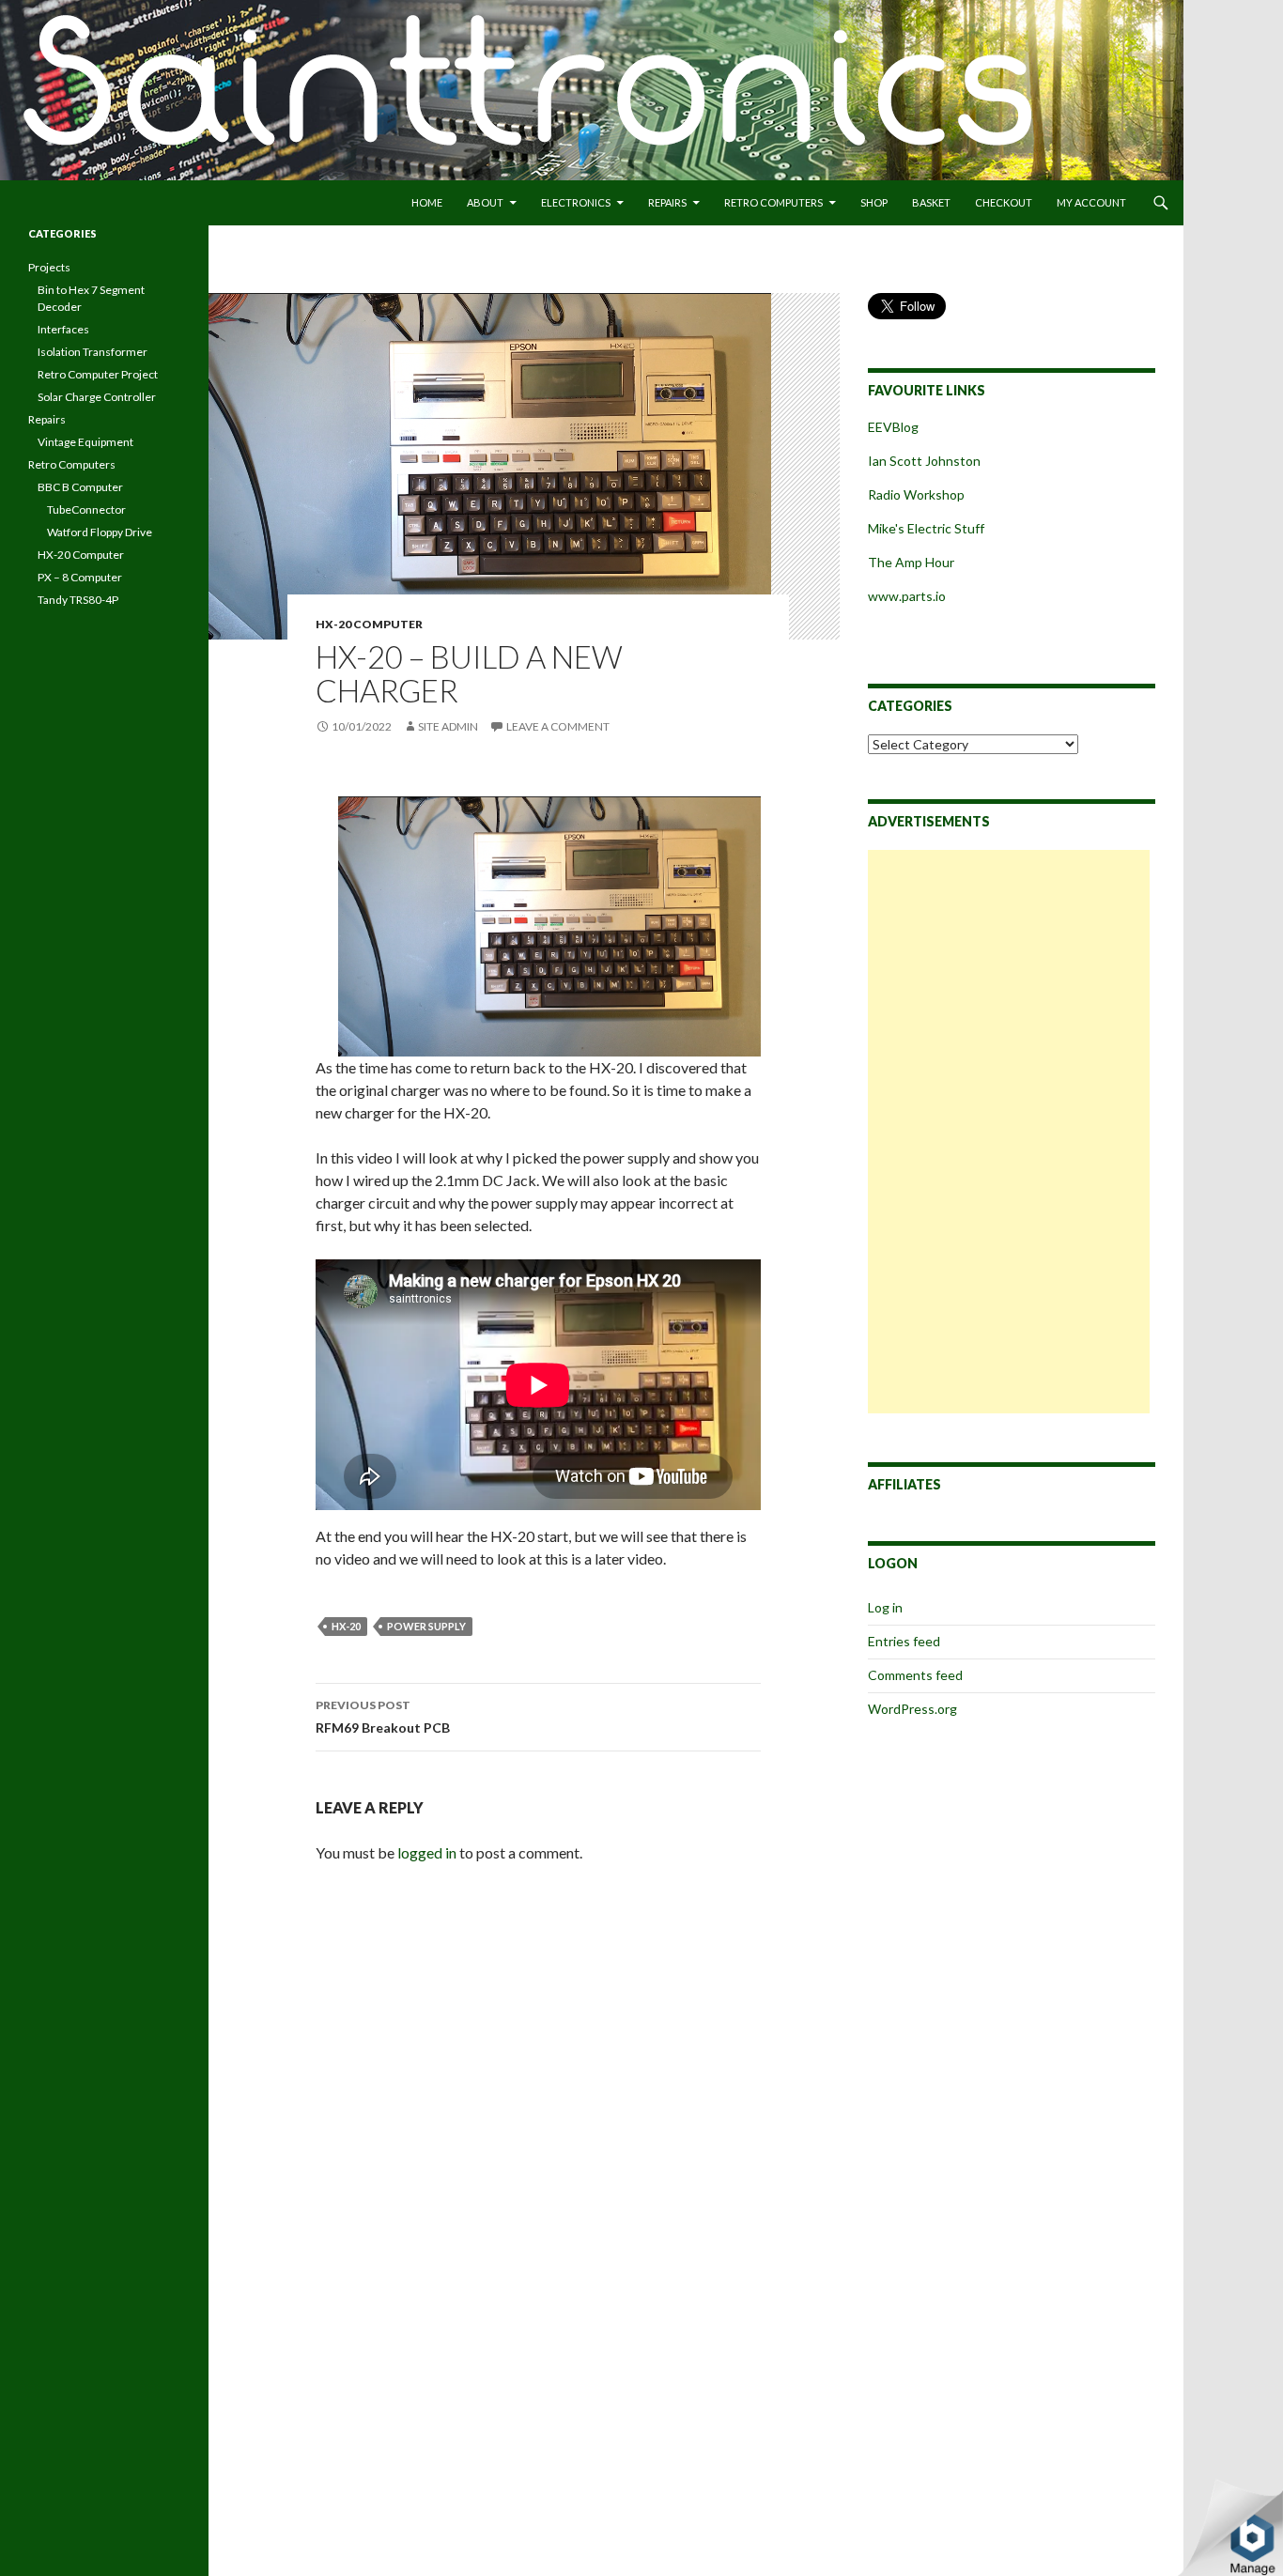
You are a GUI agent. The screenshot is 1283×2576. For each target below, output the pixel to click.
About (485, 202)
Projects (49, 267)
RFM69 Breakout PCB (383, 1717)
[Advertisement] (1009, 1132)
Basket (931, 202)
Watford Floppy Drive (100, 532)
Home (427, 202)
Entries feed (904, 1641)
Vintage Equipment (85, 442)
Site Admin (448, 726)
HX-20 (346, 1626)
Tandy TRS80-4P (78, 600)
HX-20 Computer (369, 624)
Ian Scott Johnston (924, 461)
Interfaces (63, 329)
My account (1091, 202)
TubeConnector (86, 509)
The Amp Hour (911, 562)
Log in (885, 1607)
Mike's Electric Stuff (927, 528)
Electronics (576, 202)
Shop (874, 202)
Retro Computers (773, 202)
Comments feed (915, 1675)
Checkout (1004, 202)
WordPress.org (912, 1709)
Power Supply (426, 1626)
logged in (427, 1852)
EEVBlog (893, 427)
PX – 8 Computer (80, 577)
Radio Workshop (916, 494)
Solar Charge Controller (97, 397)
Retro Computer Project (98, 374)
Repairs (667, 202)
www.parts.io (907, 596)
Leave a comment (558, 726)
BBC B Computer (80, 487)
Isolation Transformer (93, 352)
